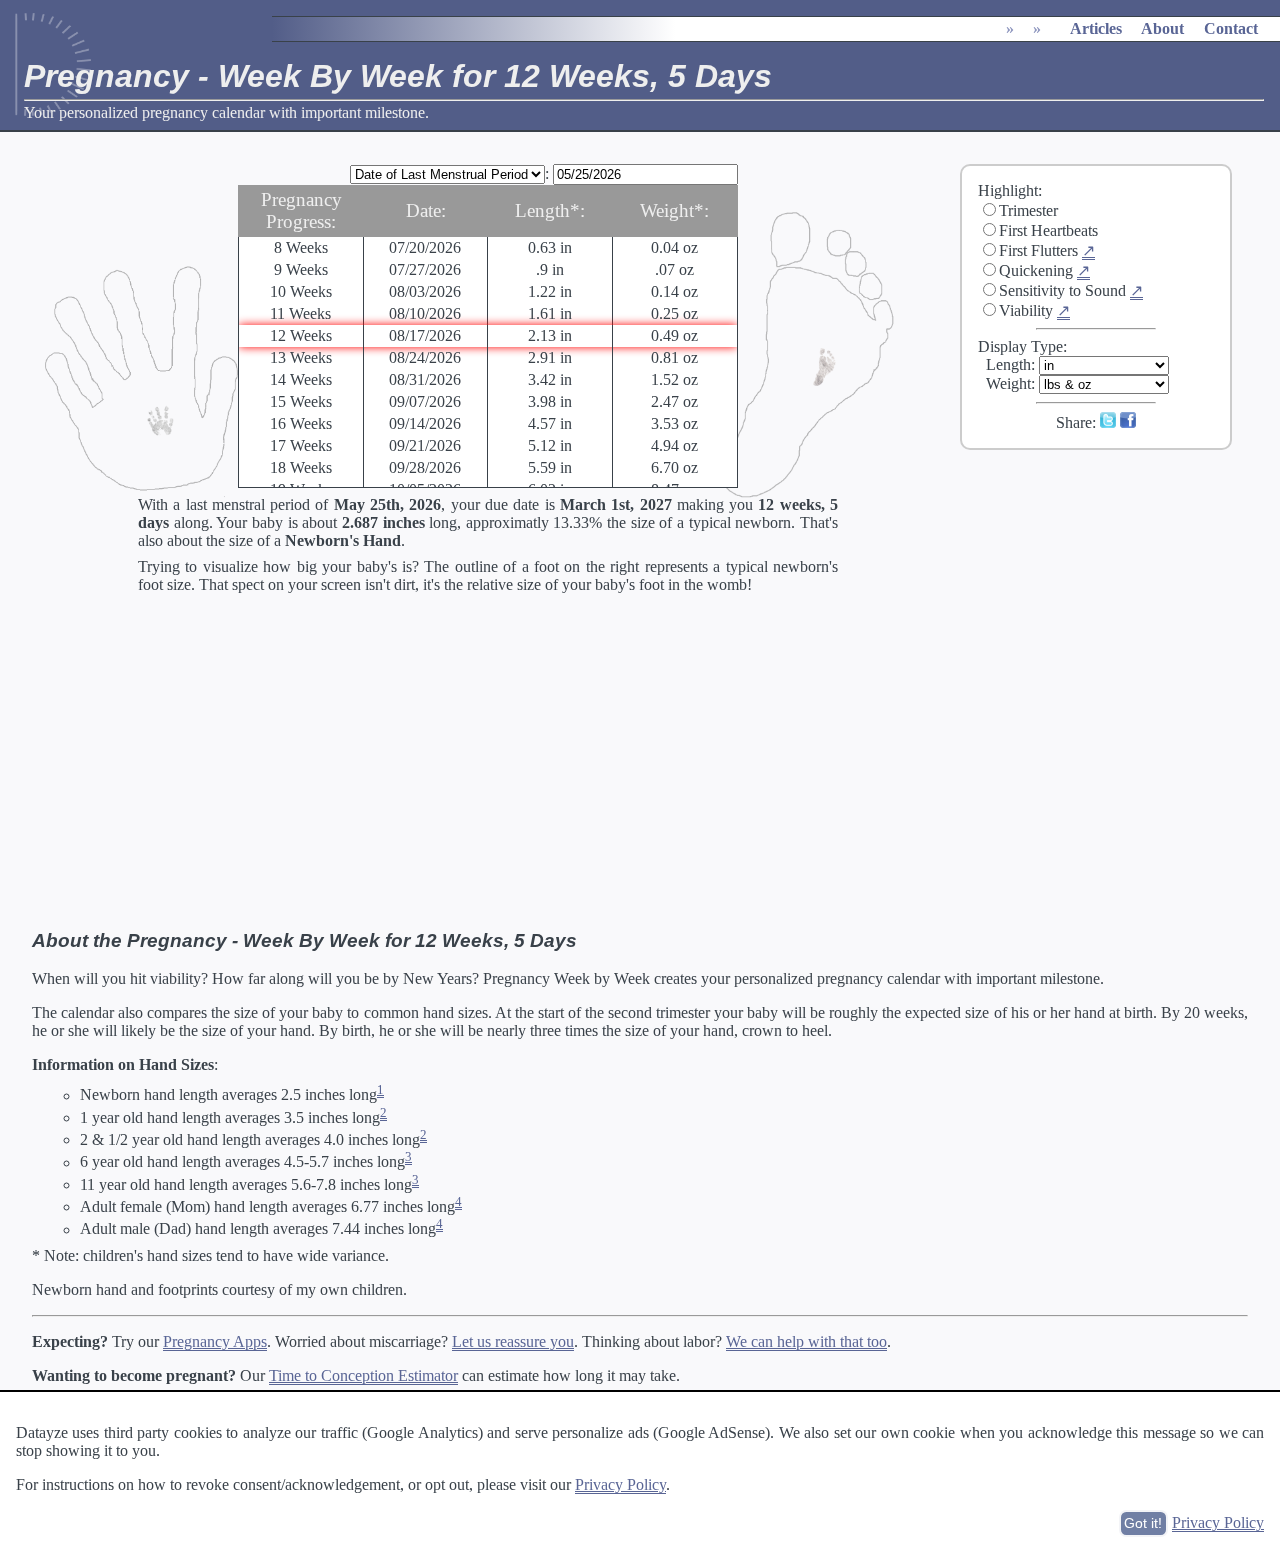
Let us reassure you (513, 1341)
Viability (1026, 310)
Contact (1231, 28)
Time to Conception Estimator (363, 1375)
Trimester (1028, 210)
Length (1008, 364)
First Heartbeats (1048, 230)
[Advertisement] (1109, 599)
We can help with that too (806, 1341)
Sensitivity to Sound (1062, 290)
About (1162, 28)
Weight (1008, 383)
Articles (1096, 28)
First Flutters (1038, 250)
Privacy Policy (620, 1484)
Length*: (550, 210)
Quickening (1036, 270)
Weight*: (674, 210)
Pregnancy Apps (215, 1341)
